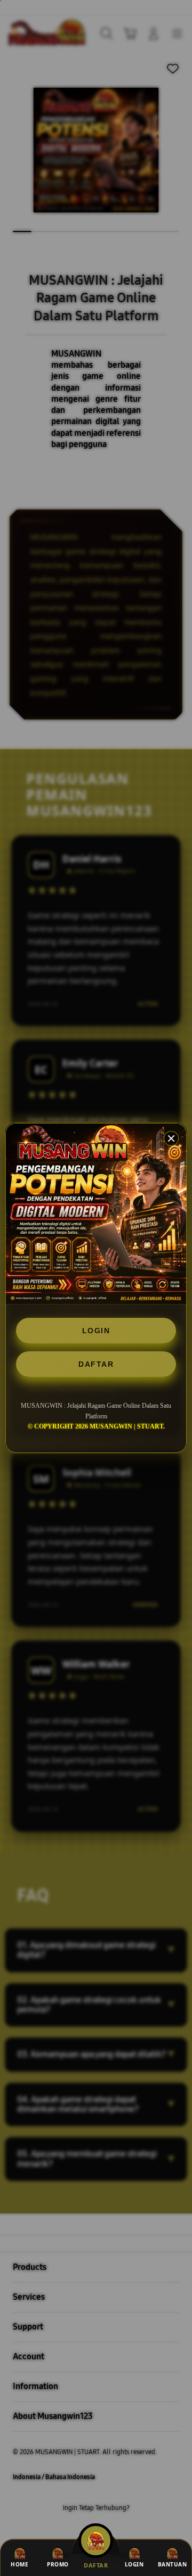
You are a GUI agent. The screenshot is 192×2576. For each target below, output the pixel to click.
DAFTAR (96, 1364)
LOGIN (96, 1331)
